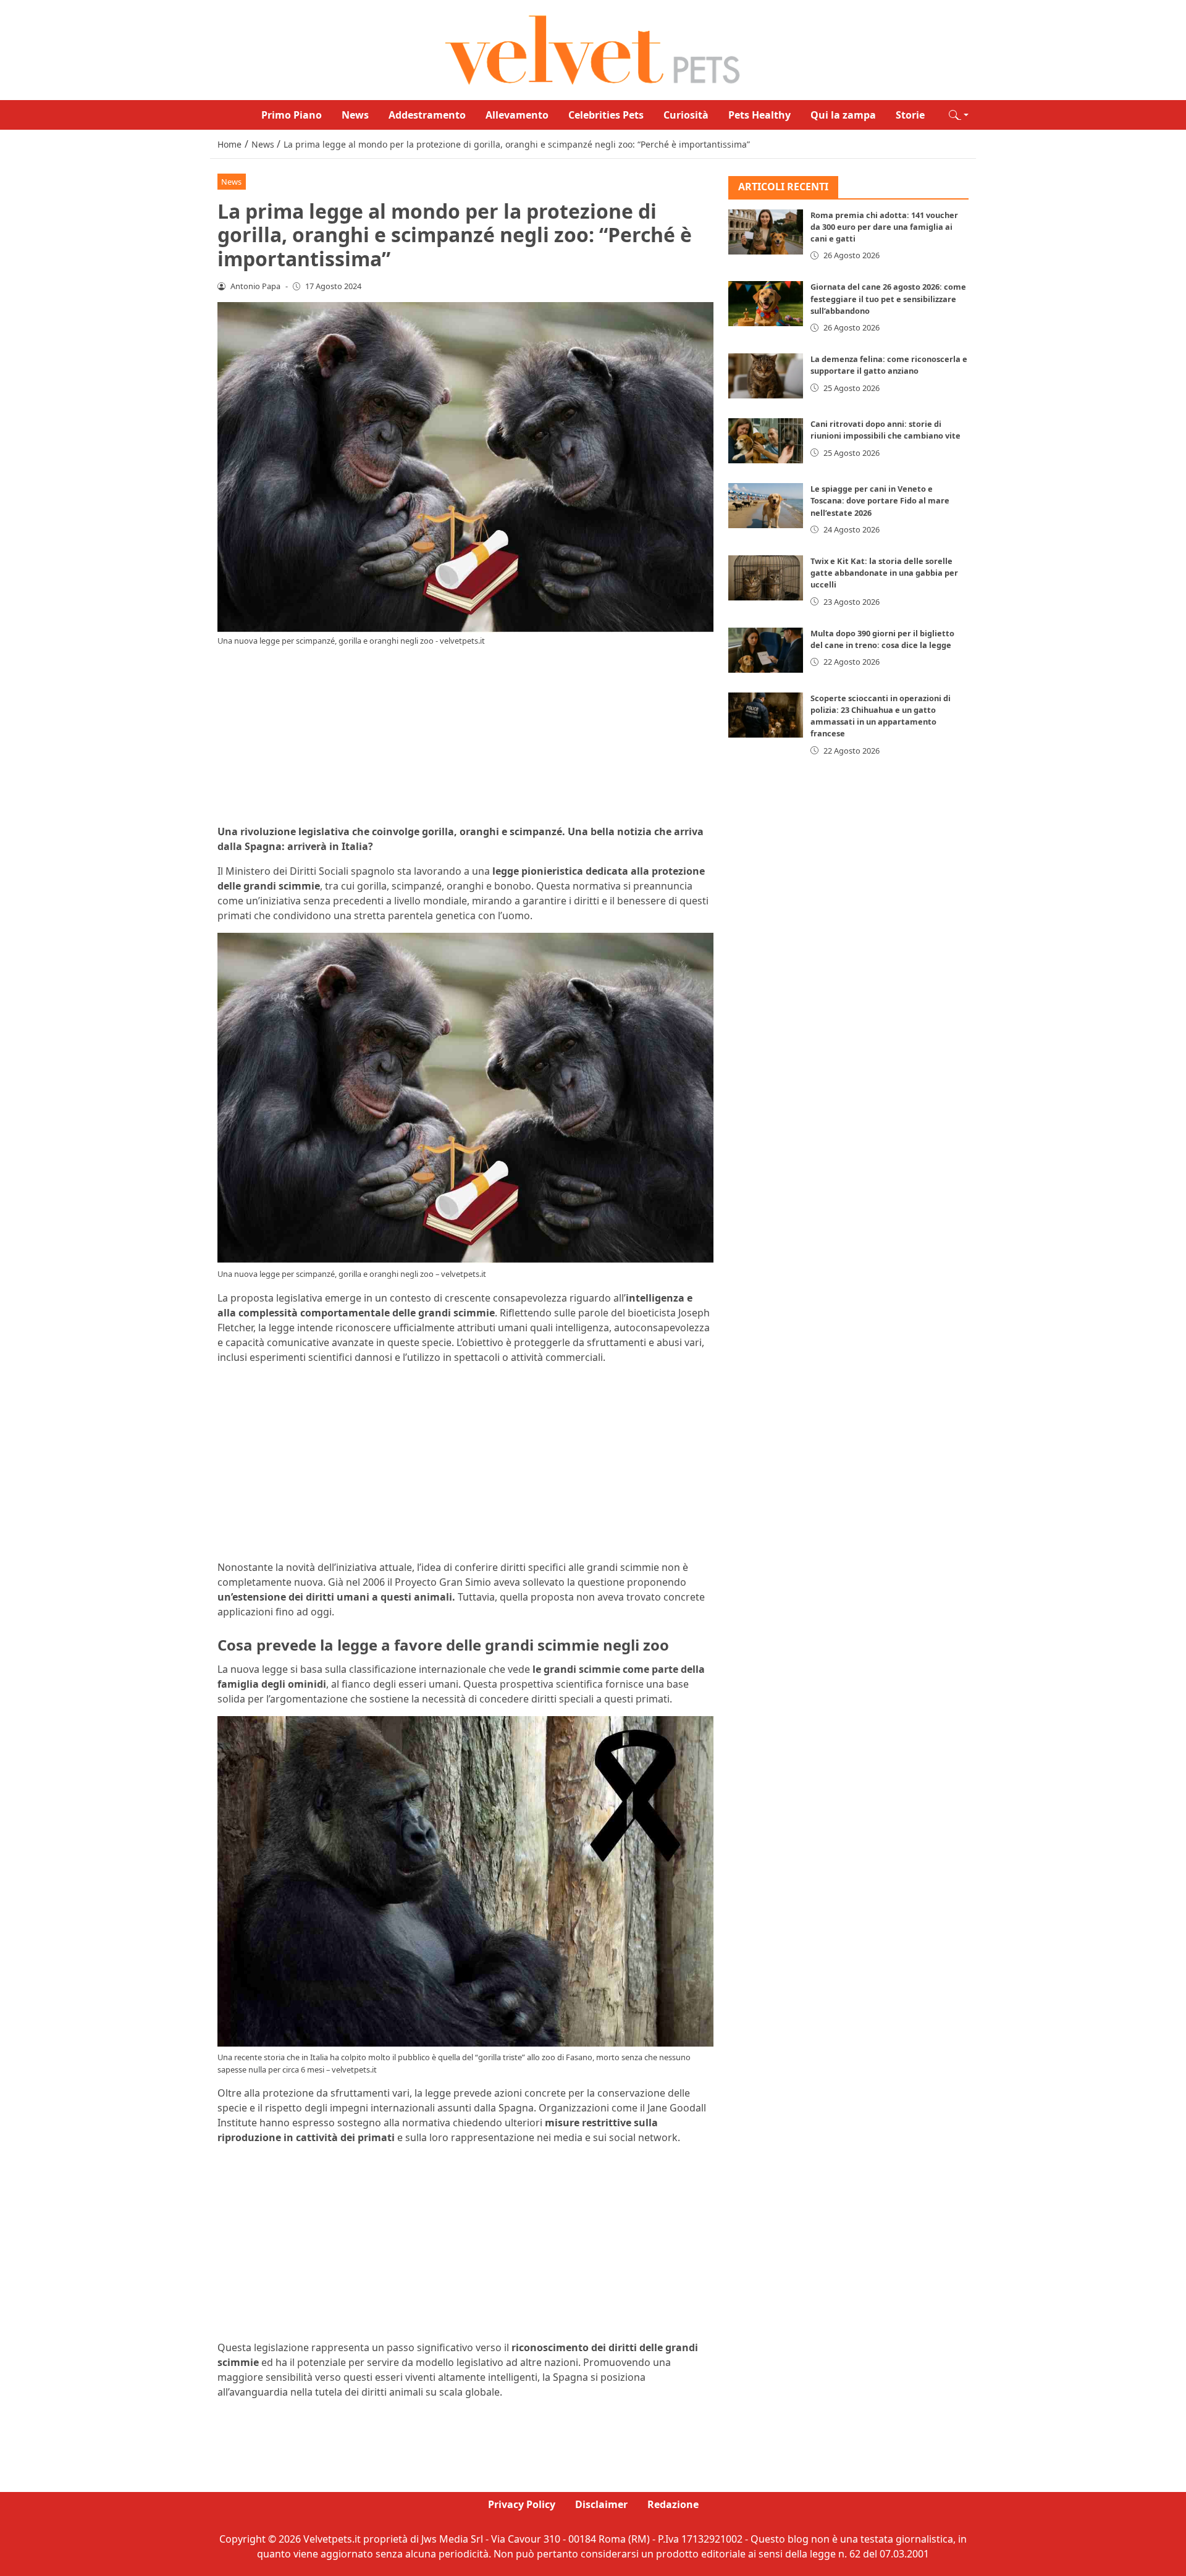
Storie (910, 115)
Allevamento (517, 115)
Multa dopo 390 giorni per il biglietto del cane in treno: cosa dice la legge (882, 639)
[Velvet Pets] (593, 49)
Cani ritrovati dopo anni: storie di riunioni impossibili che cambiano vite (885, 430)
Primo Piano (292, 115)
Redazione (673, 2504)
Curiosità (686, 115)
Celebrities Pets (606, 115)
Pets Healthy (759, 115)
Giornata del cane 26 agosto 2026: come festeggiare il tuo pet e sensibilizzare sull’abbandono (888, 298)
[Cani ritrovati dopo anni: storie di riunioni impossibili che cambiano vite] (766, 441)
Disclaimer (601, 2504)
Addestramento (427, 115)
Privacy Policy (522, 2504)
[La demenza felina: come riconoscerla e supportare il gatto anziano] (766, 376)
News (355, 115)
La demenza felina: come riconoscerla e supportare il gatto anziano (889, 365)
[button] (959, 115)
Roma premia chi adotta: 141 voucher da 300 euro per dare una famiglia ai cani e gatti (884, 227)
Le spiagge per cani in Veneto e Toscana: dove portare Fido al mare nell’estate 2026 (880, 500)
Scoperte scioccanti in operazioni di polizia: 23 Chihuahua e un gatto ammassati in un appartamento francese (881, 716)
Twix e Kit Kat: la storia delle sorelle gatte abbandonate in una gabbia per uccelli (884, 573)
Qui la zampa (843, 115)
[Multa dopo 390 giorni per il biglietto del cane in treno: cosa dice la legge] (766, 650)
